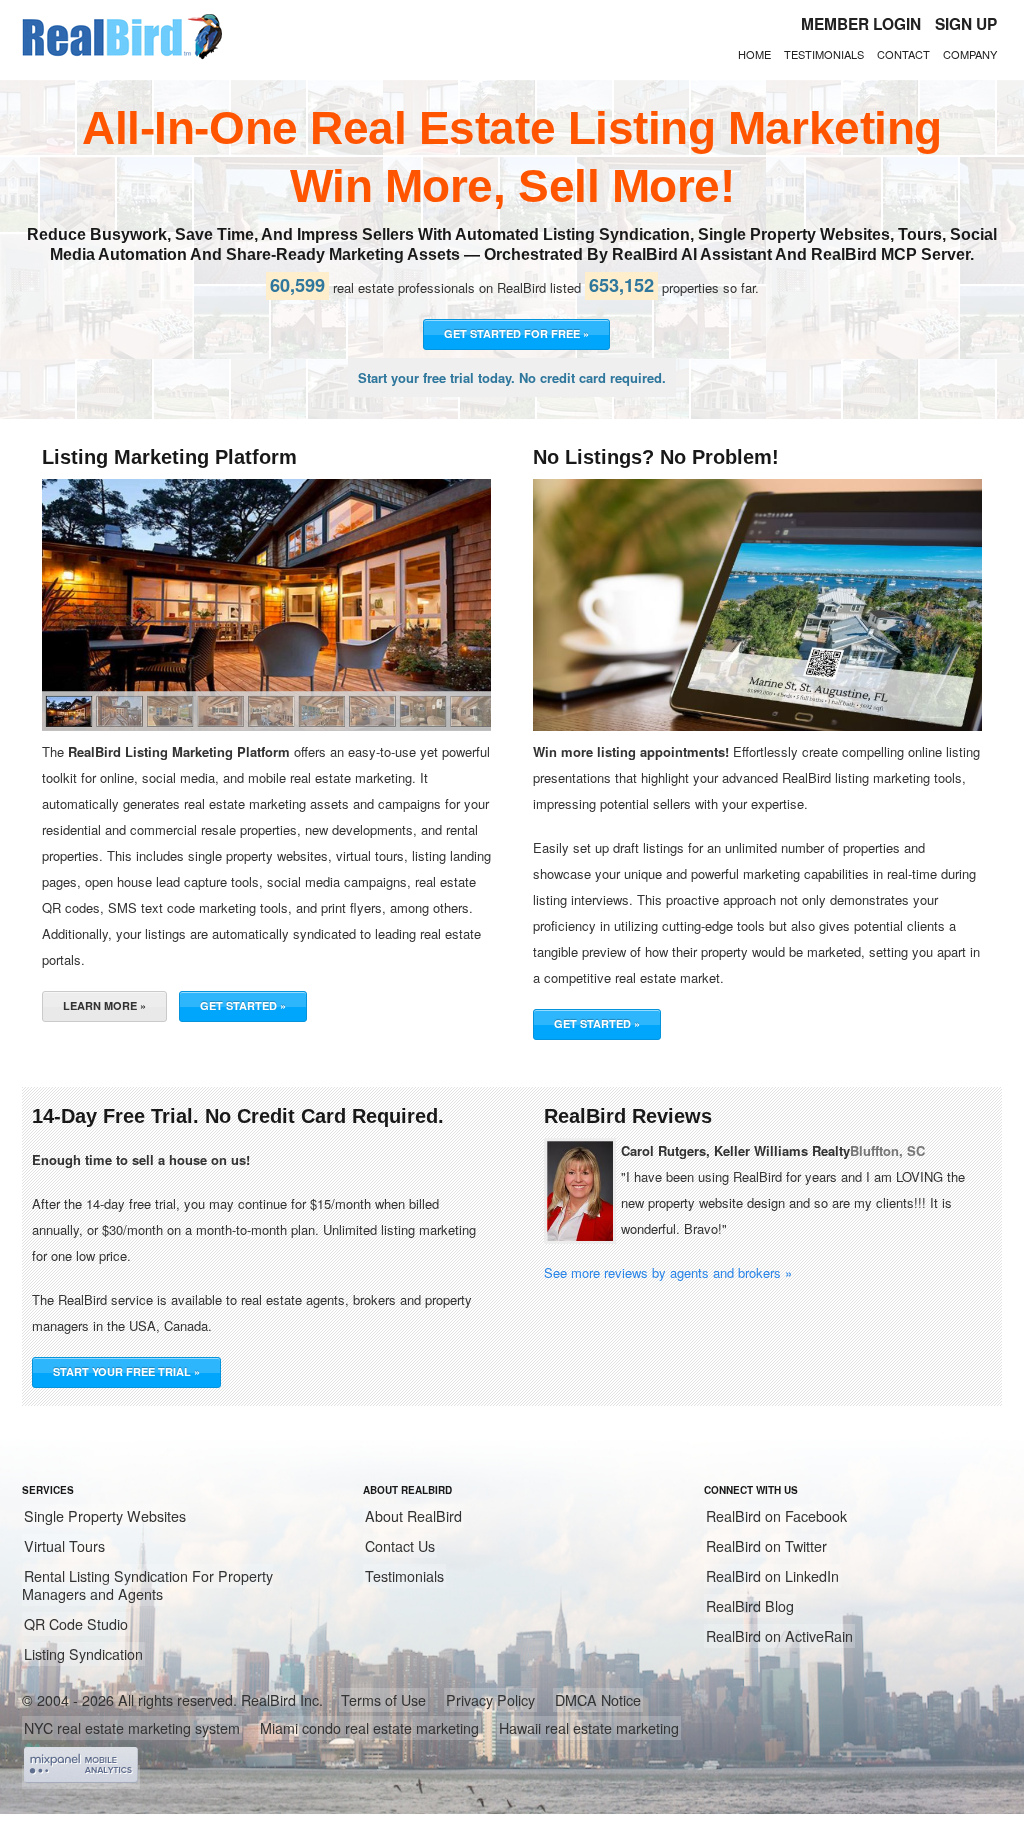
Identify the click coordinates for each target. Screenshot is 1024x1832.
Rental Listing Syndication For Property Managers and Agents (147, 1585)
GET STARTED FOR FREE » (516, 333)
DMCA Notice (598, 1700)
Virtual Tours (64, 1546)
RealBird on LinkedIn (772, 1576)
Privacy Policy (490, 1700)
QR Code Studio (76, 1624)
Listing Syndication (83, 1654)
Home (754, 54)
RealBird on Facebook (776, 1516)
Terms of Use (383, 1700)
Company (970, 54)
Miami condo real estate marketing (369, 1728)
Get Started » (243, 1005)
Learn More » (104, 1005)
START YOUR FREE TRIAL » (126, 1371)
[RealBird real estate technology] (122, 56)
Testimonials (824, 54)
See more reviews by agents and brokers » (668, 1272)
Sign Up (966, 24)
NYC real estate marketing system (132, 1728)
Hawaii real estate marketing (589, 1728)
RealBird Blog (750, 1606)
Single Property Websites (105, 1516)
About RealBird (413, 1516)
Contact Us (400, 1546)
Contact (903, 54)
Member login (861, 24)
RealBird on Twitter (766, 1546)
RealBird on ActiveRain (779, 1636)
